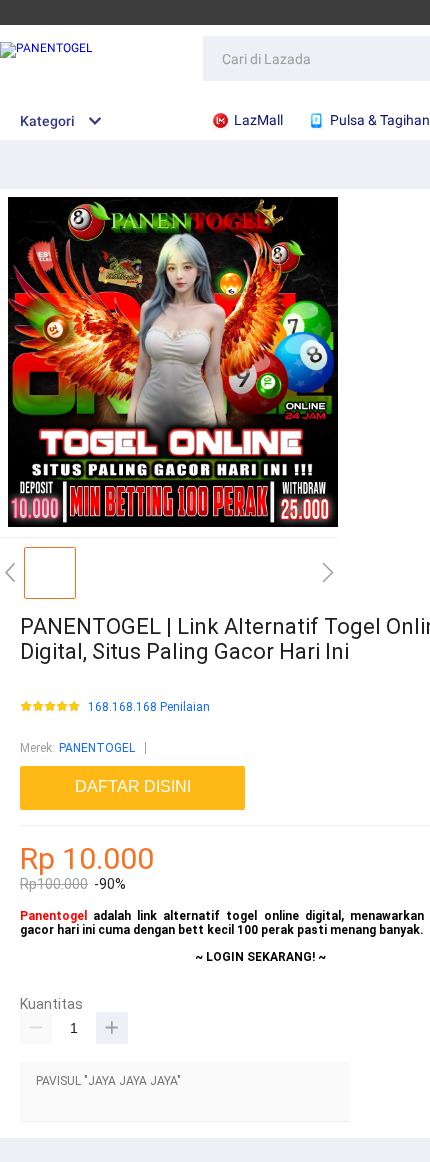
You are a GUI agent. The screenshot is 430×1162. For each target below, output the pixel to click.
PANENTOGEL (97, 748)
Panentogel (53, 916)
